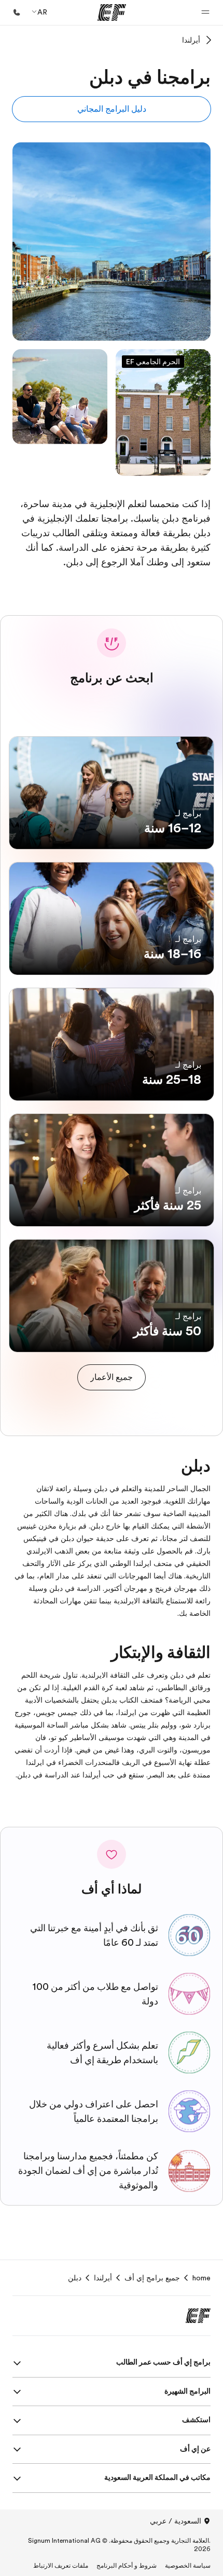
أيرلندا (191, 40)
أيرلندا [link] (103, 2278)
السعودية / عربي (176, 2521)
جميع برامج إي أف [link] (152, 2278)
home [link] (201, 2278)
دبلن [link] (75, 2278)
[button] (205, 12)
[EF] (112, 12)
